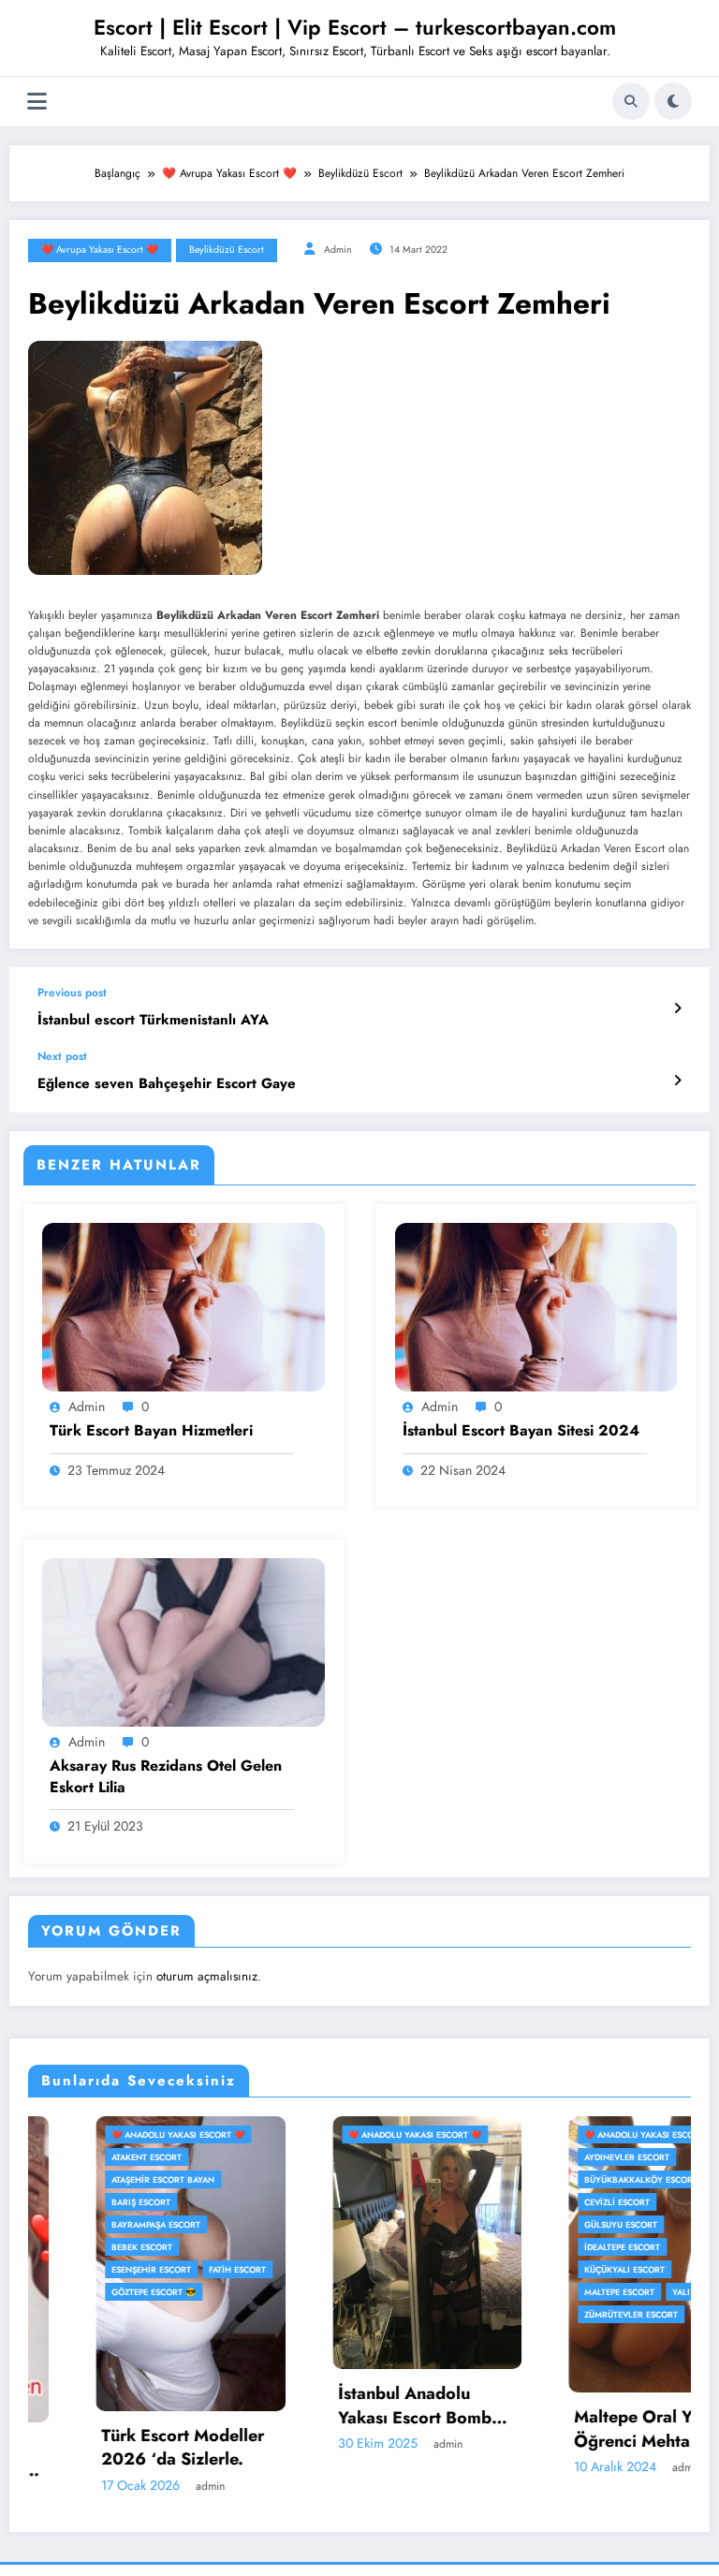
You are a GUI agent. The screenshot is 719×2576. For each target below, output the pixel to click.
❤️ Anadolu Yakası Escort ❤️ (110, 2134)
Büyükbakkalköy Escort (573, 2179)
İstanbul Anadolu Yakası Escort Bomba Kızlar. (352, 2406)
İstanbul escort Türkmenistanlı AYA (153, 1020)
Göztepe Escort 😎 (86, 2292)
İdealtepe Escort (555, 2247)
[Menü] (37, 102)
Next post (62, 1056)
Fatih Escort (170, 2269)
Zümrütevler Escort (564, 2314)
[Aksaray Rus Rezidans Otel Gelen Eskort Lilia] (183, 1641)
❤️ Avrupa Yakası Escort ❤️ (100, 250)
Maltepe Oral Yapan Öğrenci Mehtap (584, 2429)
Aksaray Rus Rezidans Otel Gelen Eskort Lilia (166, 1776)
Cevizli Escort (550, 2202)
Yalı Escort (631, 2292)
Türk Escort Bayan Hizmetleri (151, 1431)
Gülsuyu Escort (553, 2224)
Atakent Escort (79, 2157)
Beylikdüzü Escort (227, 250)
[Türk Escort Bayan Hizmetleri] (183, 1306)
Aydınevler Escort (559, 2157)
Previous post (72, 993)
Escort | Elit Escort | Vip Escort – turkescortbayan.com (355, 27)
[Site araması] (631, 101)
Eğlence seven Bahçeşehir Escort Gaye (167, 1084)
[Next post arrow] (677, 1081)
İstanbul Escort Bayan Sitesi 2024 (521, 1431)
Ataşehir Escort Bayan (95, 2179)
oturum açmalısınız (207, 1976)
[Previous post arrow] (677, 1008)
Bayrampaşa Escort (88, 2224)
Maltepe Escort (552, 2292)
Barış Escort (73, 2202)
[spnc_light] (673, 101)
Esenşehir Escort (84, 2269)
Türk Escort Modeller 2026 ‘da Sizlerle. (115, 2448)
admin (338, 250)
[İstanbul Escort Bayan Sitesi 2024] (536, 1306)
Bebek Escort (74, 2247)
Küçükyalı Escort (557, 2269)
